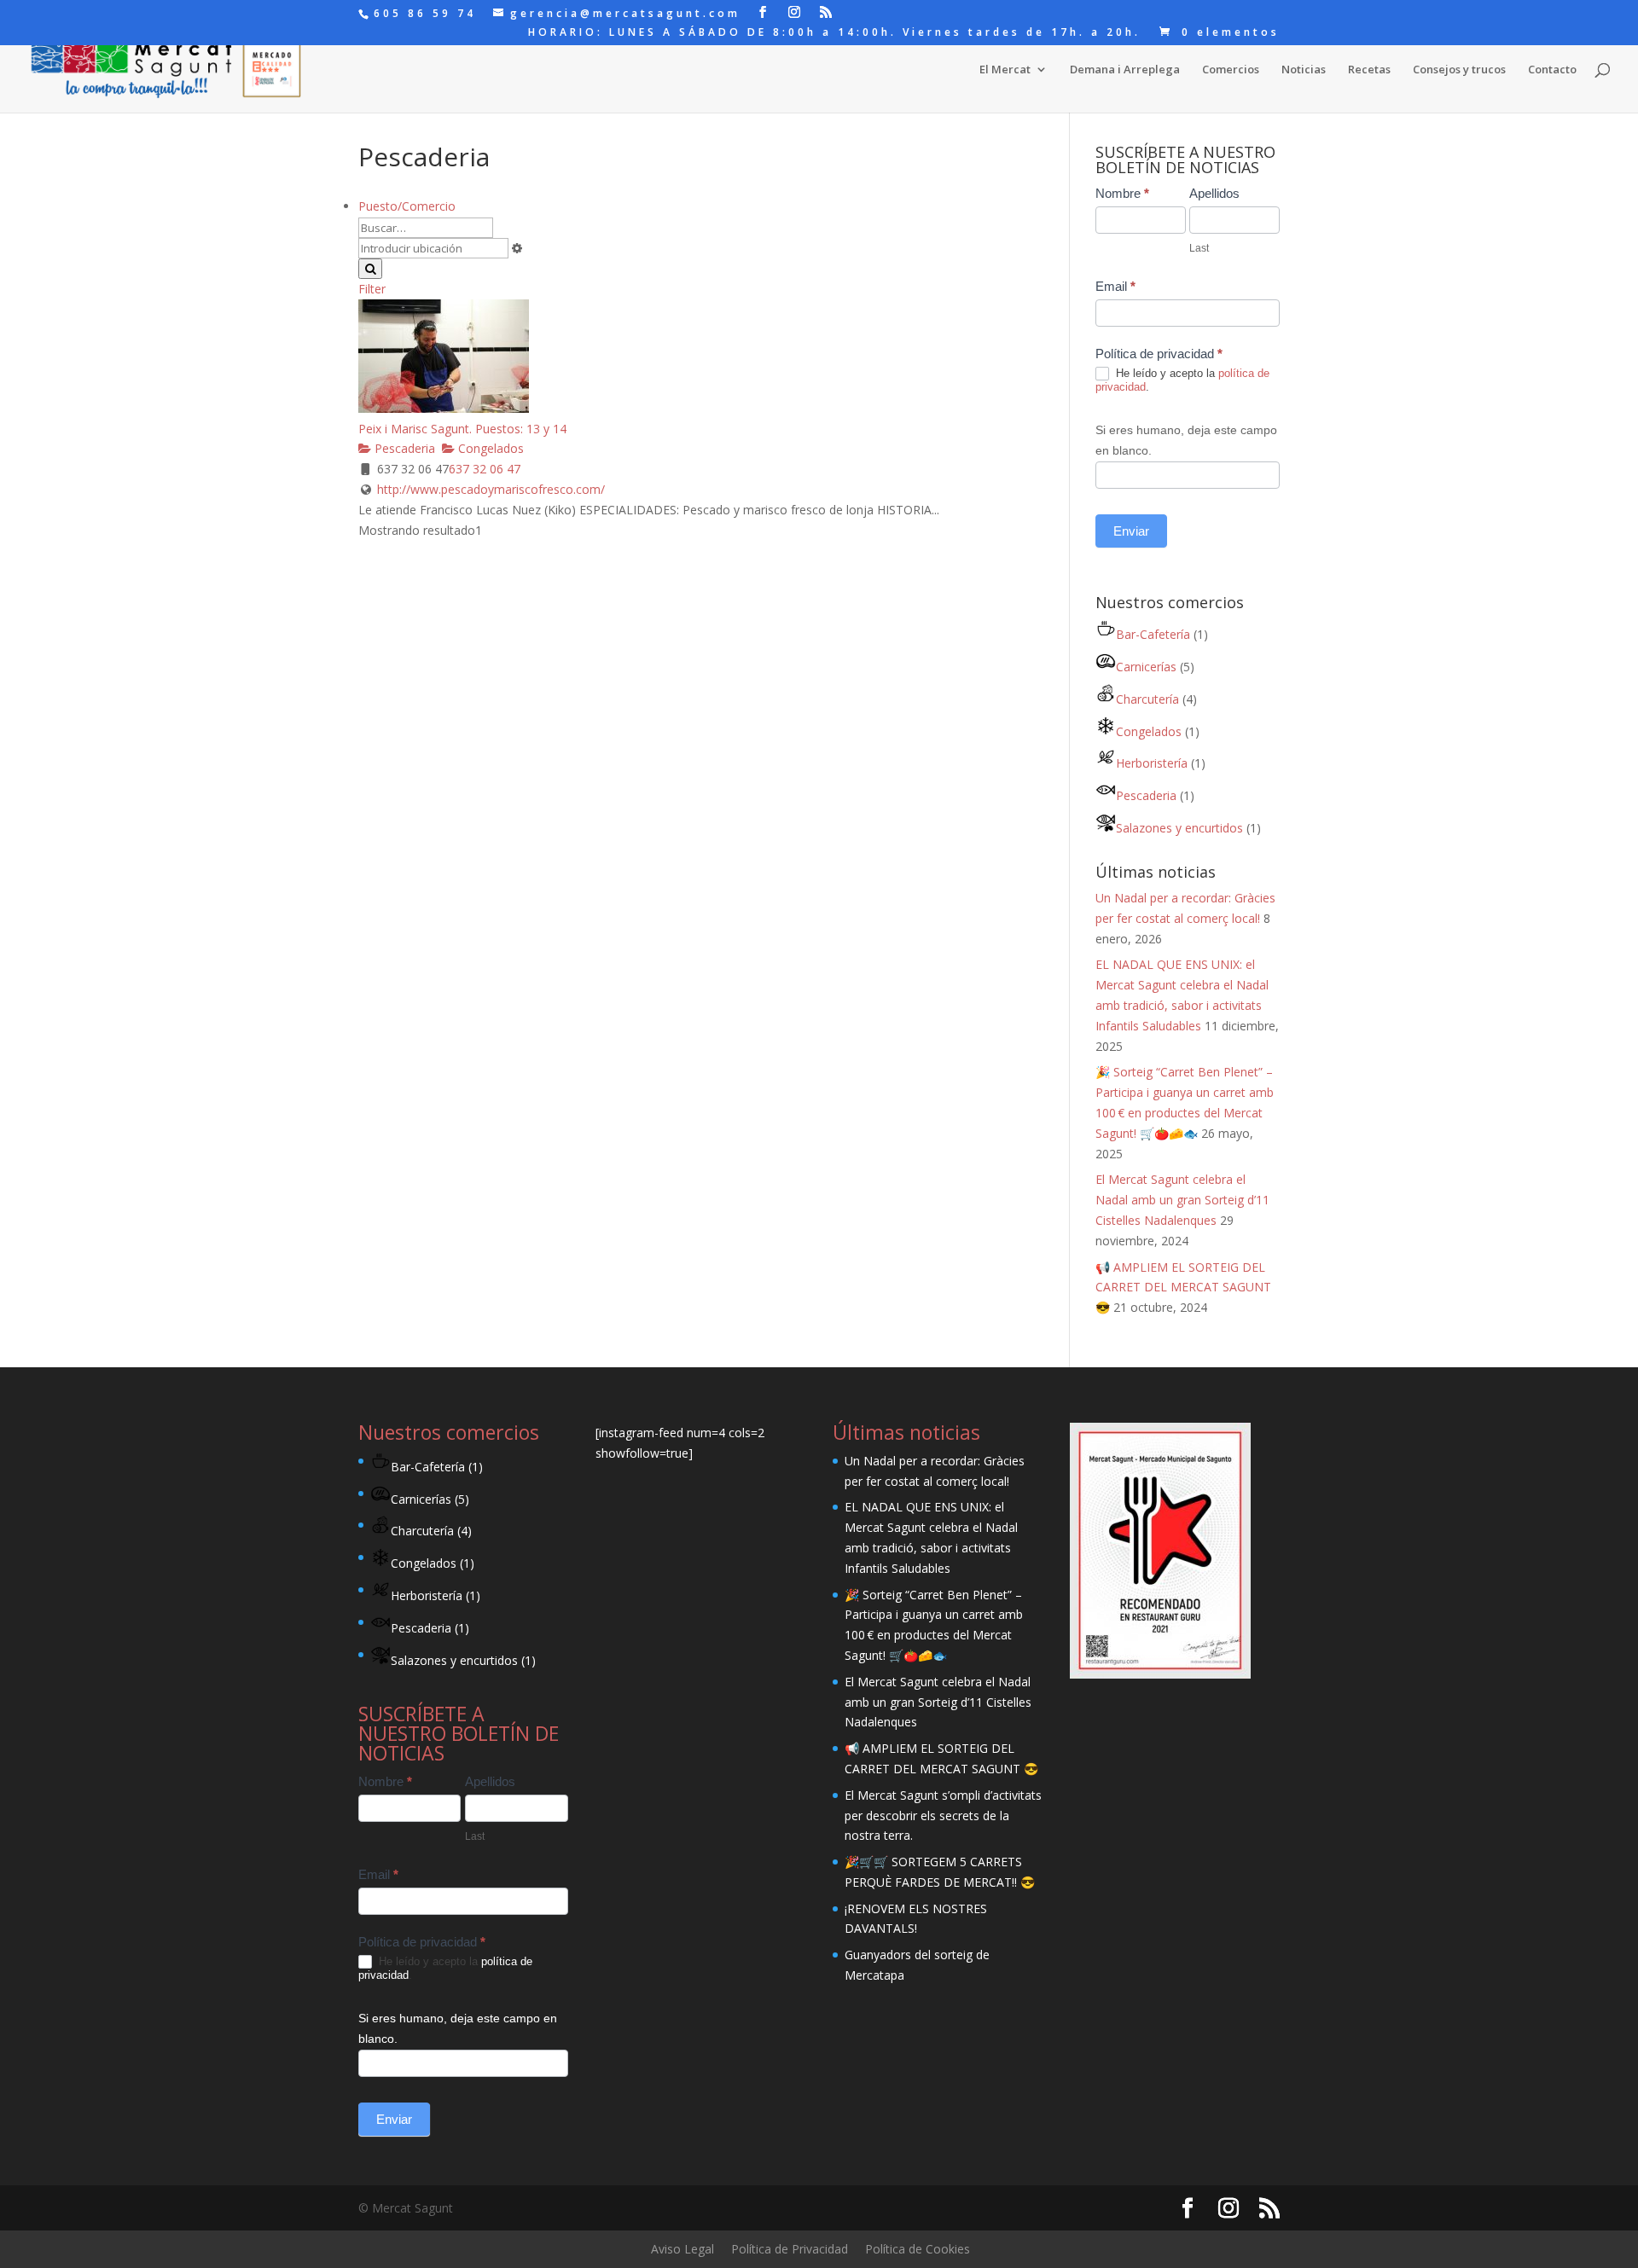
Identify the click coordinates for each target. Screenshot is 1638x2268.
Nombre (1122, 193)
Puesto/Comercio (407, 206)
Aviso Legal (682, 2249)
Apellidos (1214, 193)
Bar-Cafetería (1153, 634)
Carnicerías (1146, 667)
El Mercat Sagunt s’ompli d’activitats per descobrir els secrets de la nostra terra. (943, 1816)
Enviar (1131, 531)
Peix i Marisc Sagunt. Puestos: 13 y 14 (462, 429)
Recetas (1369, 70)
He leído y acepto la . (1182, 380)
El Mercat (1005, 70)
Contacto (1552, 70)
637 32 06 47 (485, 469)
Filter (372, 289)
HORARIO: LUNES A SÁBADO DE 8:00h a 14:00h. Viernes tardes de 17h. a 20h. (834, 33)
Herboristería (1152, 763)
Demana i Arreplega (1125, 70)
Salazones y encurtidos (1179, 828)
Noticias (1304, 70)
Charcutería (1147, 699)
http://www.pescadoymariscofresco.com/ (491, 489)
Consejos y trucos (1459, 70)
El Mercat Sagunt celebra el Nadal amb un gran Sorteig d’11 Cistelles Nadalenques (1182, 1200)
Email (1115, 286)
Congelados (489, 448)
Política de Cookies (918, 2249)
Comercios (1231, 70)
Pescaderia (403, 448)
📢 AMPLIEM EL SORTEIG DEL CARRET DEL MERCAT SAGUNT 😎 (1183, 1288)
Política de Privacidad (790, 2249)
